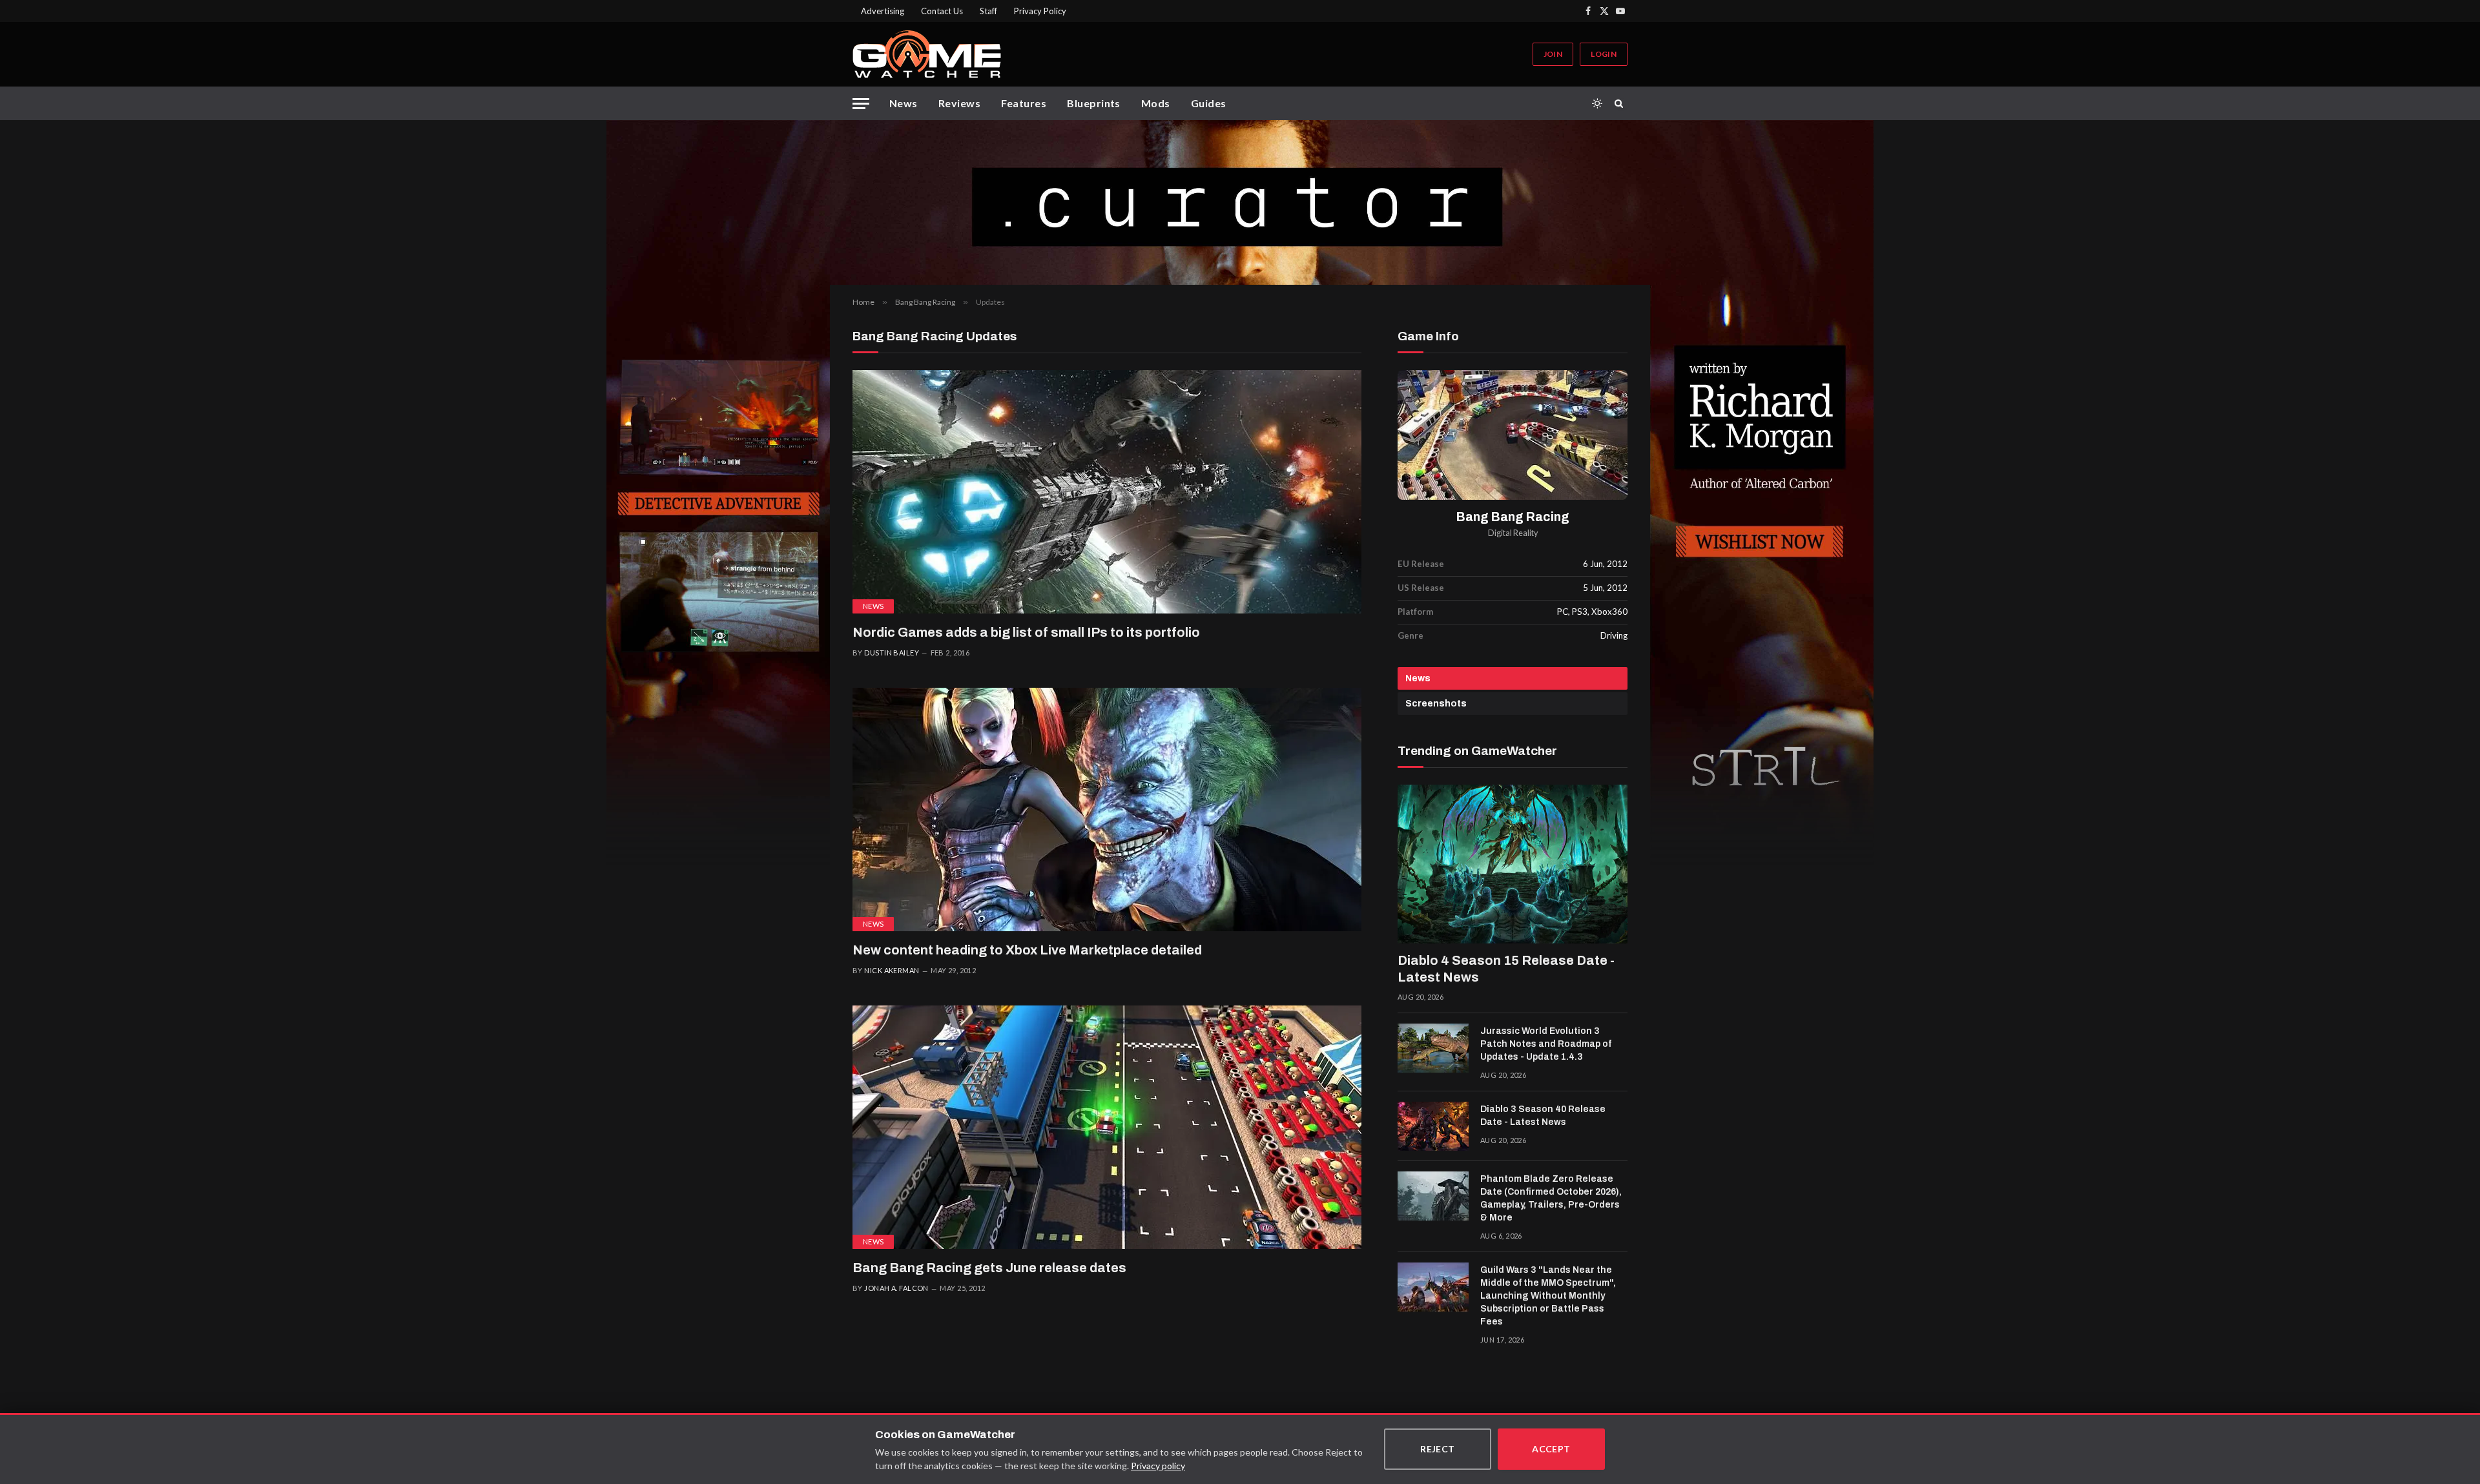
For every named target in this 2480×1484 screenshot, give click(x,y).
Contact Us (942, 11)
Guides (1209, 103)
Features (1024, 103)
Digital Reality (1513, 533)
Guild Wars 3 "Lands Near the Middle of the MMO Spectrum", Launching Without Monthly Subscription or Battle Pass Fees (1548, 1296)
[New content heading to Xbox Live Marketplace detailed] (1107, 809)
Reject (1438, 1449)
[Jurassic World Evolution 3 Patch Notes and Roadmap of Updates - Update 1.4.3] (1433, 1048)
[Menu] (861, 104)
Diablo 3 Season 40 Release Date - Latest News (1543, 1116)
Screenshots (1436, 704)
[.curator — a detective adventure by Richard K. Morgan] (1240, 202)
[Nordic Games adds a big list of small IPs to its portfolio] (1107, 492)
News (904, 103)
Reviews (959, 103)
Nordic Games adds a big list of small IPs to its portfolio (1026, 632)
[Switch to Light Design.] (1597, 103)
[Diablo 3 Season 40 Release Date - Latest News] (1433, 1126)
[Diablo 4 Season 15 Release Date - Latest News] (1513, 864)
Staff (988, 11)
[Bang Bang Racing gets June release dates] (1107, 1127)
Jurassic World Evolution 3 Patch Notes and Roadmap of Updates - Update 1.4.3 (1546, 1044)
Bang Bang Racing (1513, 517)
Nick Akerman (892, 970)
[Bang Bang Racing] (1513, 435)
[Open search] (1621, 103)
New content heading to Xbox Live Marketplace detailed (1027, 950)
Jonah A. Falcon (896, 1288)
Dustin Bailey (892, 653)
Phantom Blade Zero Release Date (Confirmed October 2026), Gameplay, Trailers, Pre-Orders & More (1551, 1198)
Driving (1614, 635)
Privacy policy (1158, 1466)
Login (1604, 54)
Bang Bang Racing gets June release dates (989, 1268)
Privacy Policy (1040, 11)
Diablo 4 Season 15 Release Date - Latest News (1506, 969)
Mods (1156, 103)
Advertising (883, 11)
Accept (1551, 1449)
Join (1553, 54)
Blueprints (1094, 103)
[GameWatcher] (927, 54)
